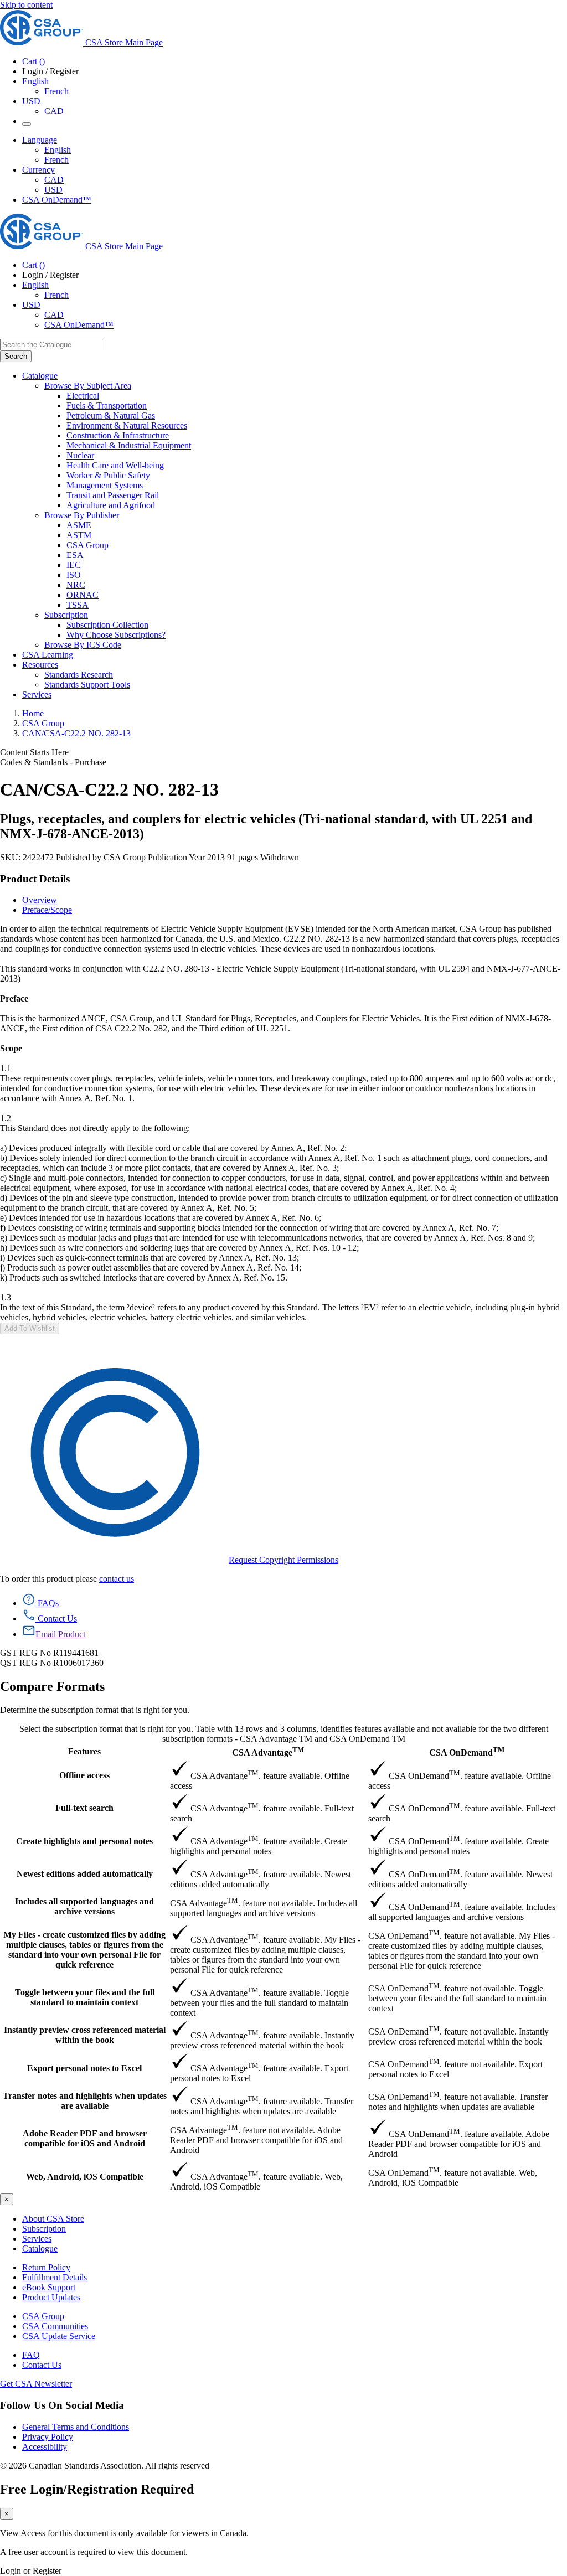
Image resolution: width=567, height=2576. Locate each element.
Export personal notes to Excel (84, 2068)
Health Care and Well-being (115, 465)
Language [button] (40, 140)
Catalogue (40, 2249)
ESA (75, 555)
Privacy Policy (48, 2437)
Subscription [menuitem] (66, 615)
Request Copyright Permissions (283, 1560)
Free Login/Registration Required (97, 2489)
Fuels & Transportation (107, 406)
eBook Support (49, 2287)
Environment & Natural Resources (127, 425)
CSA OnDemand (467, 1751)
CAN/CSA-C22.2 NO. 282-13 (76, 733)
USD (31, 101)
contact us (117, 1579)
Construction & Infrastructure (118, 435)
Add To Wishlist (30, 1328)
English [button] (35, 81)
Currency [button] (38, 170)
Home (33, 713)
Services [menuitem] (37, 695)
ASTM (79, 535)
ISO (74, 575)
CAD (54, 111)
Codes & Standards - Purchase (53, 762)
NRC (76, 585)
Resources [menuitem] (40, 665)
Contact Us (42, 2365)
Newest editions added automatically (85, 1874)
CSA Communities (55, 2326)
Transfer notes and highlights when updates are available (85, 2101)
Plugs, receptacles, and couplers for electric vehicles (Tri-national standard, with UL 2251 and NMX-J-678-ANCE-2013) (266, 826)
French (56, 91)
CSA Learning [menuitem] (48, 655)
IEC (74, 565)
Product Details (35, 879)
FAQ (31, 2355)
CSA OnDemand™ (57, 200)
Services (37, 2239)
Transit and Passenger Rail (113, 495)
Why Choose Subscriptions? (116, 635)
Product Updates (51, 2297)
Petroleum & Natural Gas (111, 415)
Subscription (44, 2229)
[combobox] (51, 345)
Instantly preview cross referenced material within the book (85, 2035)
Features (84, 1751)
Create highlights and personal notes (84, 1841)
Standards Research (79, 675)
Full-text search (84, 1808)
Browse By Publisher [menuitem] (82, 515)
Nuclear (80, 455)
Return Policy (46, 2267)
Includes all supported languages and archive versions (84, 1906)
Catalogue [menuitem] (40, 376)
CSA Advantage (268, 1751)
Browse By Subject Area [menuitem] (88, 386)
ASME (79, 525)
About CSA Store (53, 2219)
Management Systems (105, 485)
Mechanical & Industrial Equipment (129, 445)
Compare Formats (52, 1686)
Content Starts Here (34, 752)
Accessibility (45, 2447)
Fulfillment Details (55, 2277)
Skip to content (26, 5)
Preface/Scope (47, 910)
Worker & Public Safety (108, 475)
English (58, 150)
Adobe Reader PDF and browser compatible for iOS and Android (85, 2138)
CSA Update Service (59, 2336)
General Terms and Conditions (76, 2427)
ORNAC (83, 595)
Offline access (84, 1775)
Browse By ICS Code (83, 645)
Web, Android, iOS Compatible (85, 2177)
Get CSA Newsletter (36, 2384)
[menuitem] (317, 396)
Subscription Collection (107, 625)
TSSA (78, 605)
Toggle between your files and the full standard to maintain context (85, 1997)
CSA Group (87, 545)
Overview (40, 900)
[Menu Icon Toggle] (27, 124)
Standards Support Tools (87, 685)
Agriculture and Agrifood (111, 505)
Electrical (83, 396)
